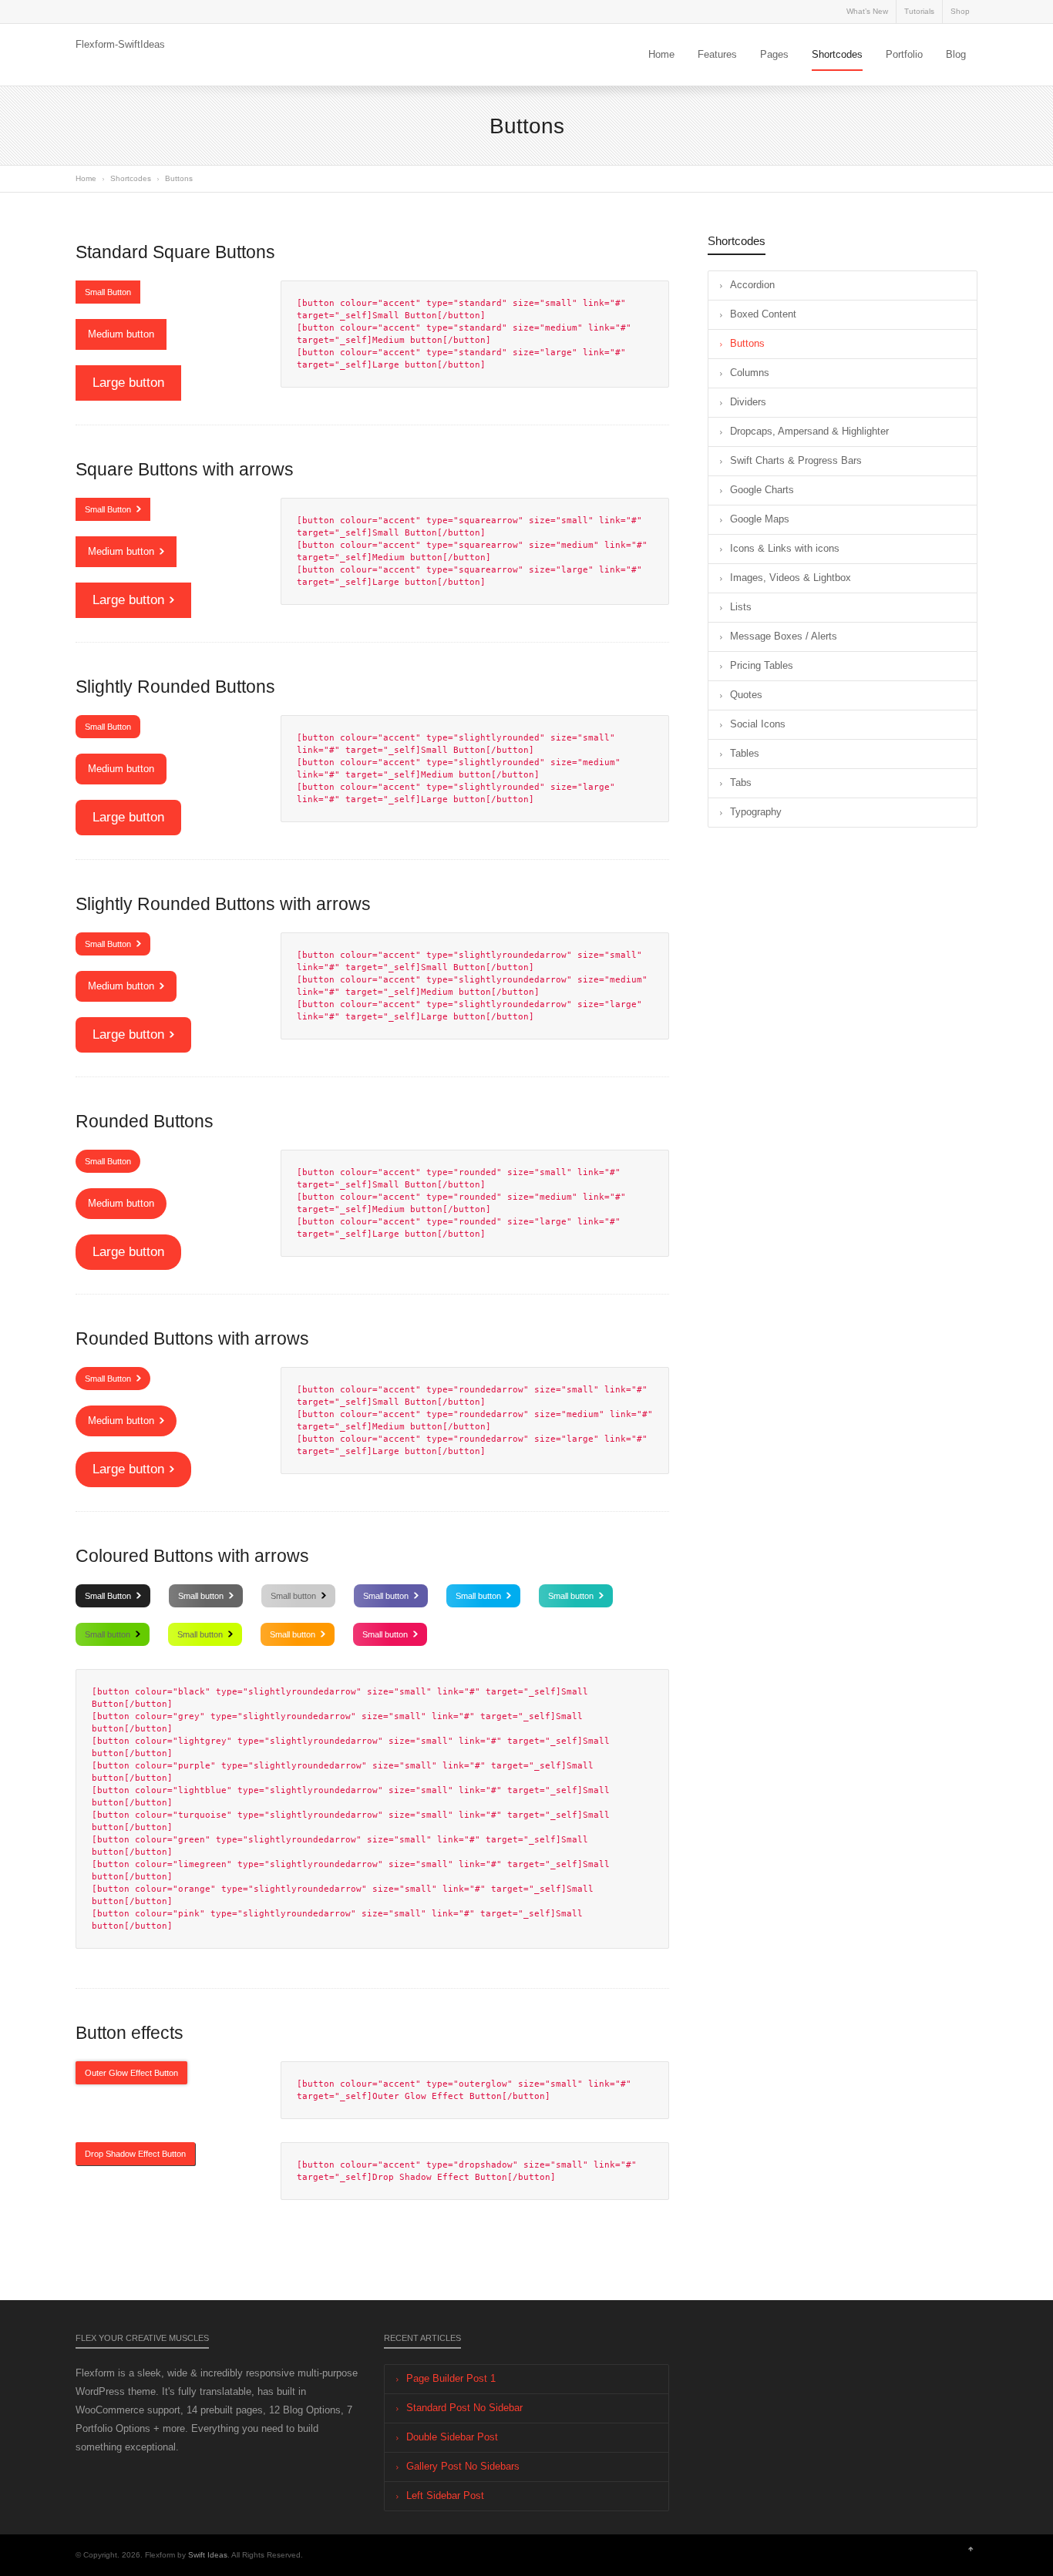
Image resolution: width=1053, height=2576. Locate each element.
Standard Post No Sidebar (464, 2408)
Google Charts (762, 490)
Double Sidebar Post (452, 2437)
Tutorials (919, 11)
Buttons (747, 343)
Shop (960, 11)
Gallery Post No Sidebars (463, 2466)
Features (717, 54)
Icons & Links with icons (785, 548)
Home (661, 54)
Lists (741, 607)
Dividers (748, 402)
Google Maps (760, 519)
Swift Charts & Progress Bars (796, 460)
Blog (956, 54)
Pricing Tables (762, 665)
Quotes (746, 695)
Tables (745, 753)
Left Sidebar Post (445, 2495)
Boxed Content (763, 314)
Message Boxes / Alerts (784, 636)
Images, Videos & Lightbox (791, 578)
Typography (756, 812)
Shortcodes (837, 54)
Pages (774, 54)
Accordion (752, 285)
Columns (750, 373)
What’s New (867, 11)
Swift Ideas (208, 2555)
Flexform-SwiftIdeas (120, 44)
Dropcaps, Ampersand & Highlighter (809, 431)
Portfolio (904, 54)
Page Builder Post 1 (451, 2378)
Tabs (741, 783)
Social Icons (758, 724)
